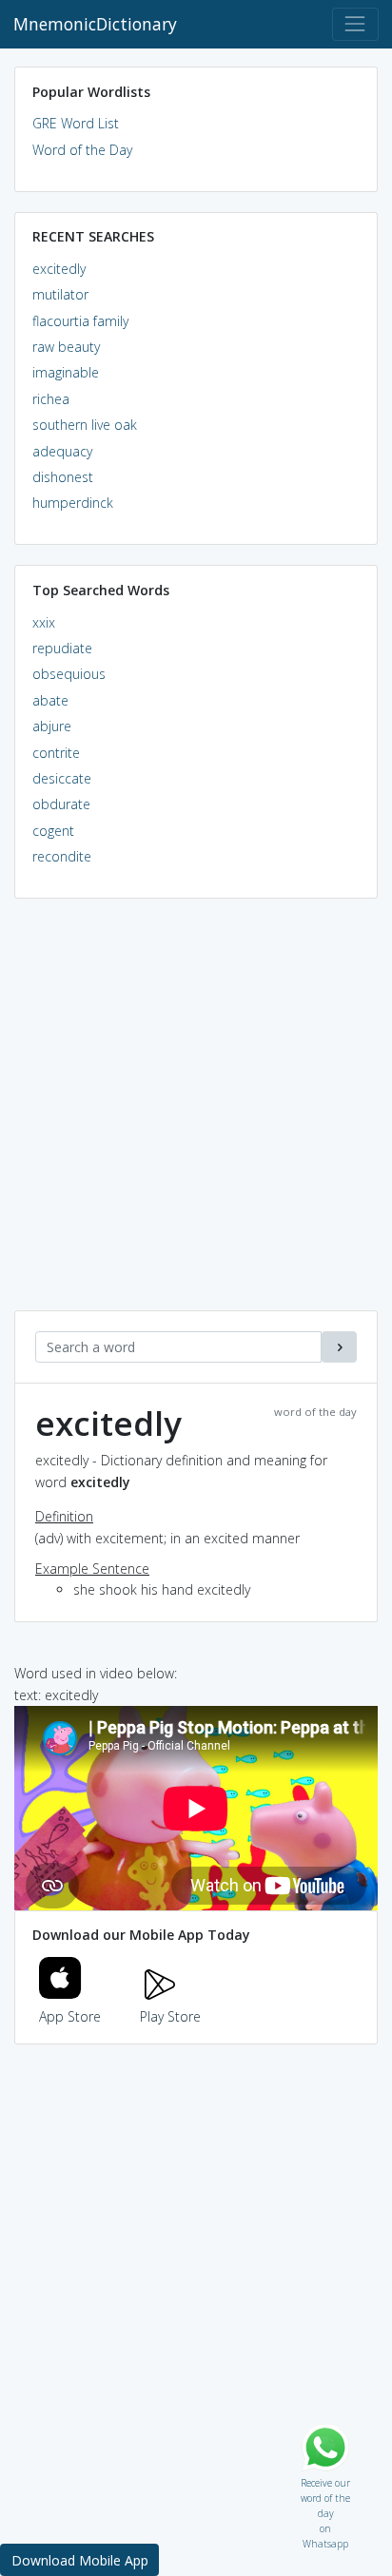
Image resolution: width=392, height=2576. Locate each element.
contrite (56, 753)
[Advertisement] (196, 1114)
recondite (62, 856)
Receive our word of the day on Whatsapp (325, 2479)
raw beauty (66, 347)
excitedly (59, 269)
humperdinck (73, 503)
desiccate (62, 778)
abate (50, 700)
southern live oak (85, 425)
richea (51, 399)
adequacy (62, 451)
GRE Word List (76, 123)
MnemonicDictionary (95, 24)
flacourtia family (80, 321)
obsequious (69, 674)
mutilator (60, 294)
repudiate (62, 648)
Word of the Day (82, 150)
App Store (70, 2016)
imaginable (66, 372)
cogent (53, 831)
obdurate (61, 804)
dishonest (63, 477)
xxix (44, 622)
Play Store (170, 2016)
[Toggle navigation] (355, 24)
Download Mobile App (80, 2560)
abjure (52, 726)
